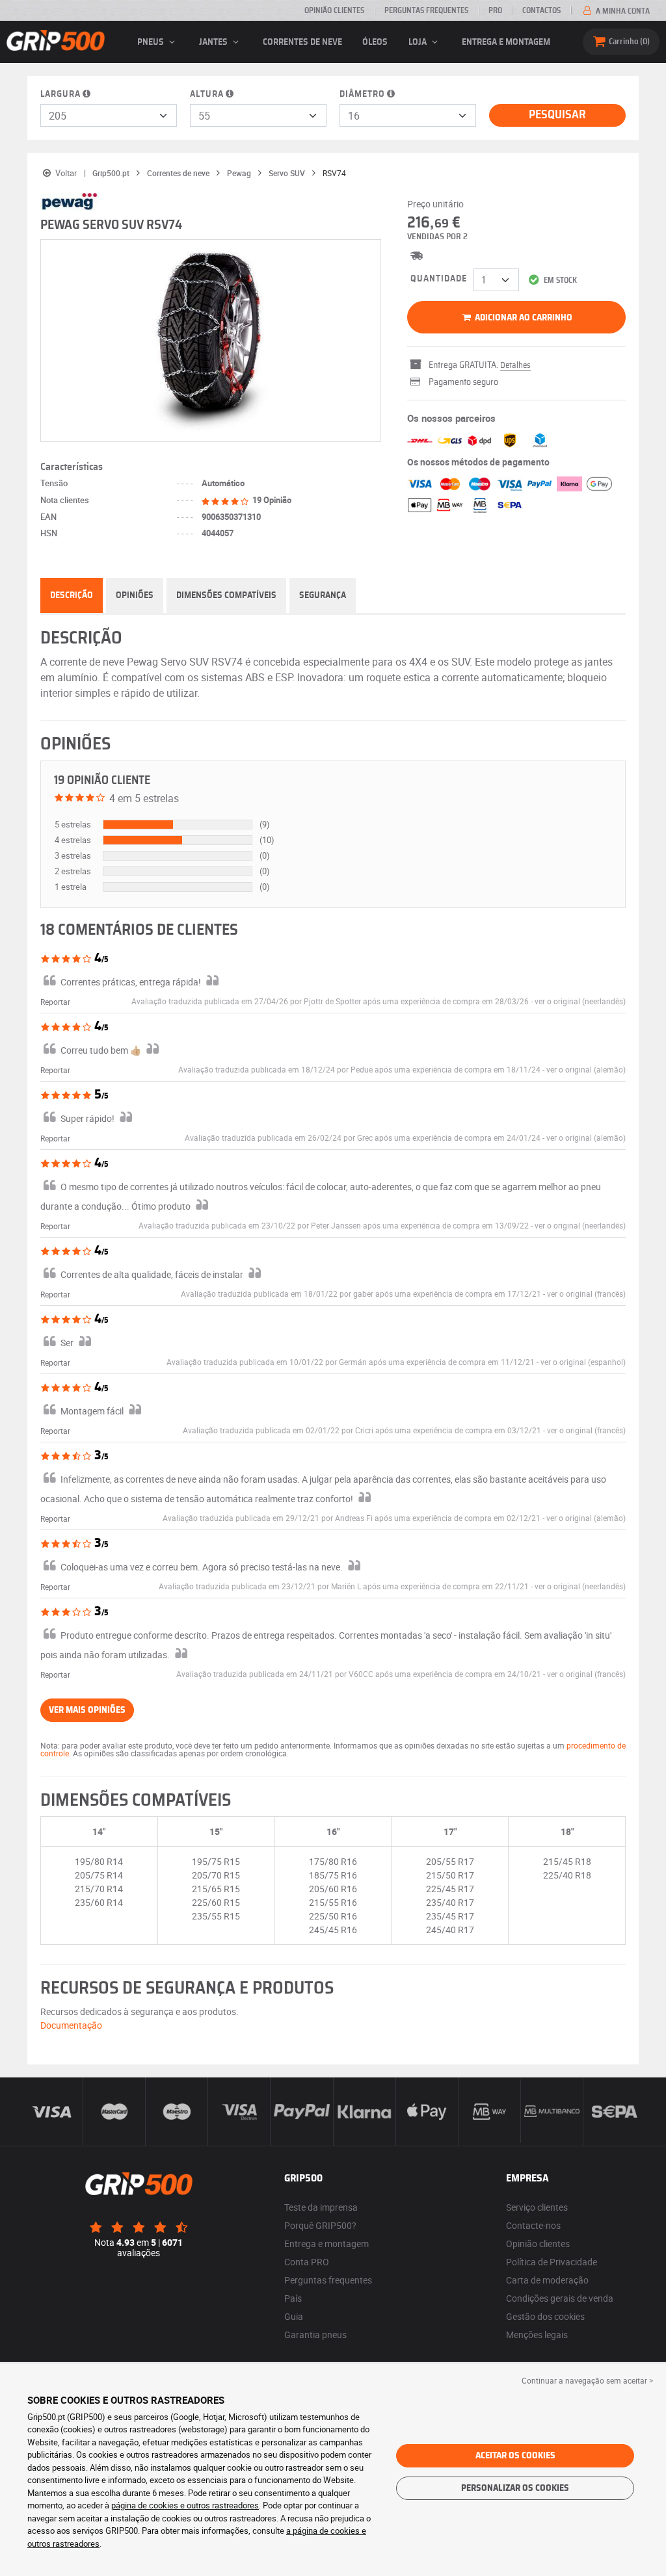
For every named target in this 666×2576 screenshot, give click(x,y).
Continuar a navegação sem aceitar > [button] (587, 2380)
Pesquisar (557, 115)
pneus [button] (152, 42)
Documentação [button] (71, 2025)
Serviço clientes (537, 2207)
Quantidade (439, 279)
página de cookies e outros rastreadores (185, 2505)
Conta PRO (307, 2262)
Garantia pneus (315, 2335)
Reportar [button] (55, 1002)
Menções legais (537, 2335)
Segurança (323, 595)
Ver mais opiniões (87, 1710)
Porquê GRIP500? (320, 2225)
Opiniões (135, 595)
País (293, 2298)
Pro (495, 10)
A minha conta (622, 11)
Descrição (72, 595)
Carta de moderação (547, 2280)
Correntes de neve (302, 42)
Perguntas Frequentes (426, 10)
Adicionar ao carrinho (523, 318)
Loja (419, 42)
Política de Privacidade (552, 2262)
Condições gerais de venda (560, 2298)
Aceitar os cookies (515, 2456)
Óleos (375, 42)
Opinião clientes (334, 10)
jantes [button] (214, 42)
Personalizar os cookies (515, 2488)
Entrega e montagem (506, 42)
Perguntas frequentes (328, 2280)
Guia (294, 2316)
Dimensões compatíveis (226, 595)
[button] (580, 1001)
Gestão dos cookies (545, 2316)
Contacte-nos (533, 2225)
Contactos (541, 10)
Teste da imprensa (321, 2207)
